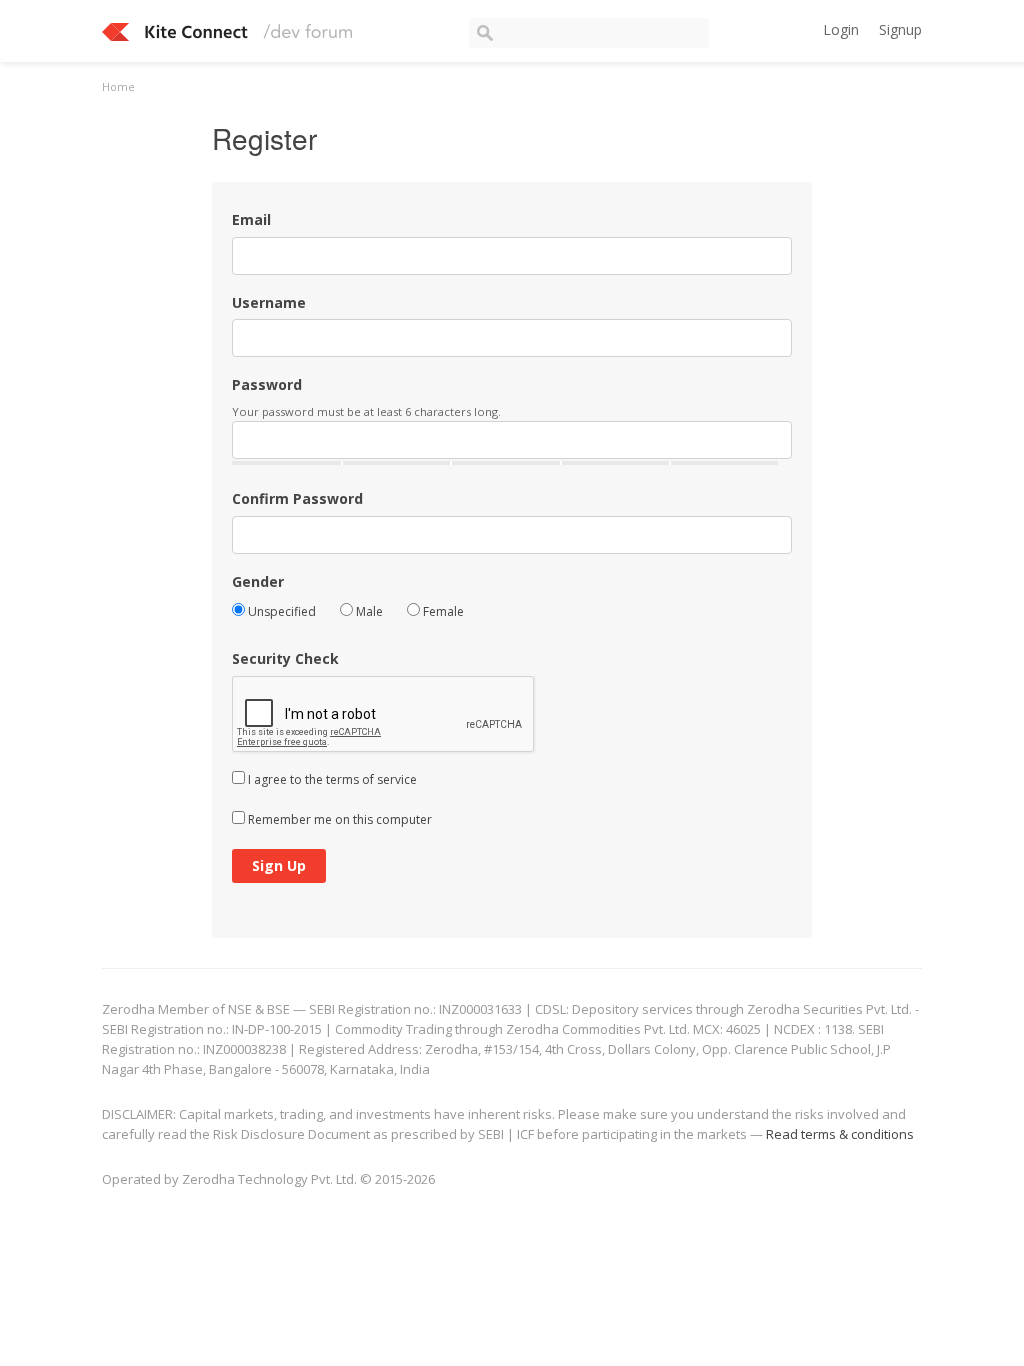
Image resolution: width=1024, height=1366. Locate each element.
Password (267, 384)
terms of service (371, 779)
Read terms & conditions (840, 1134)
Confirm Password (297, 498)
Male (368, 611)
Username (269, 302)
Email (251, 219)
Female (442, 611)
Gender (258, 581)
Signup (900, 29)
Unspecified (280, 611)
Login (841, 29)
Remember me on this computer (338, 819)
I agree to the (331, 779)
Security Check (285, 658)
